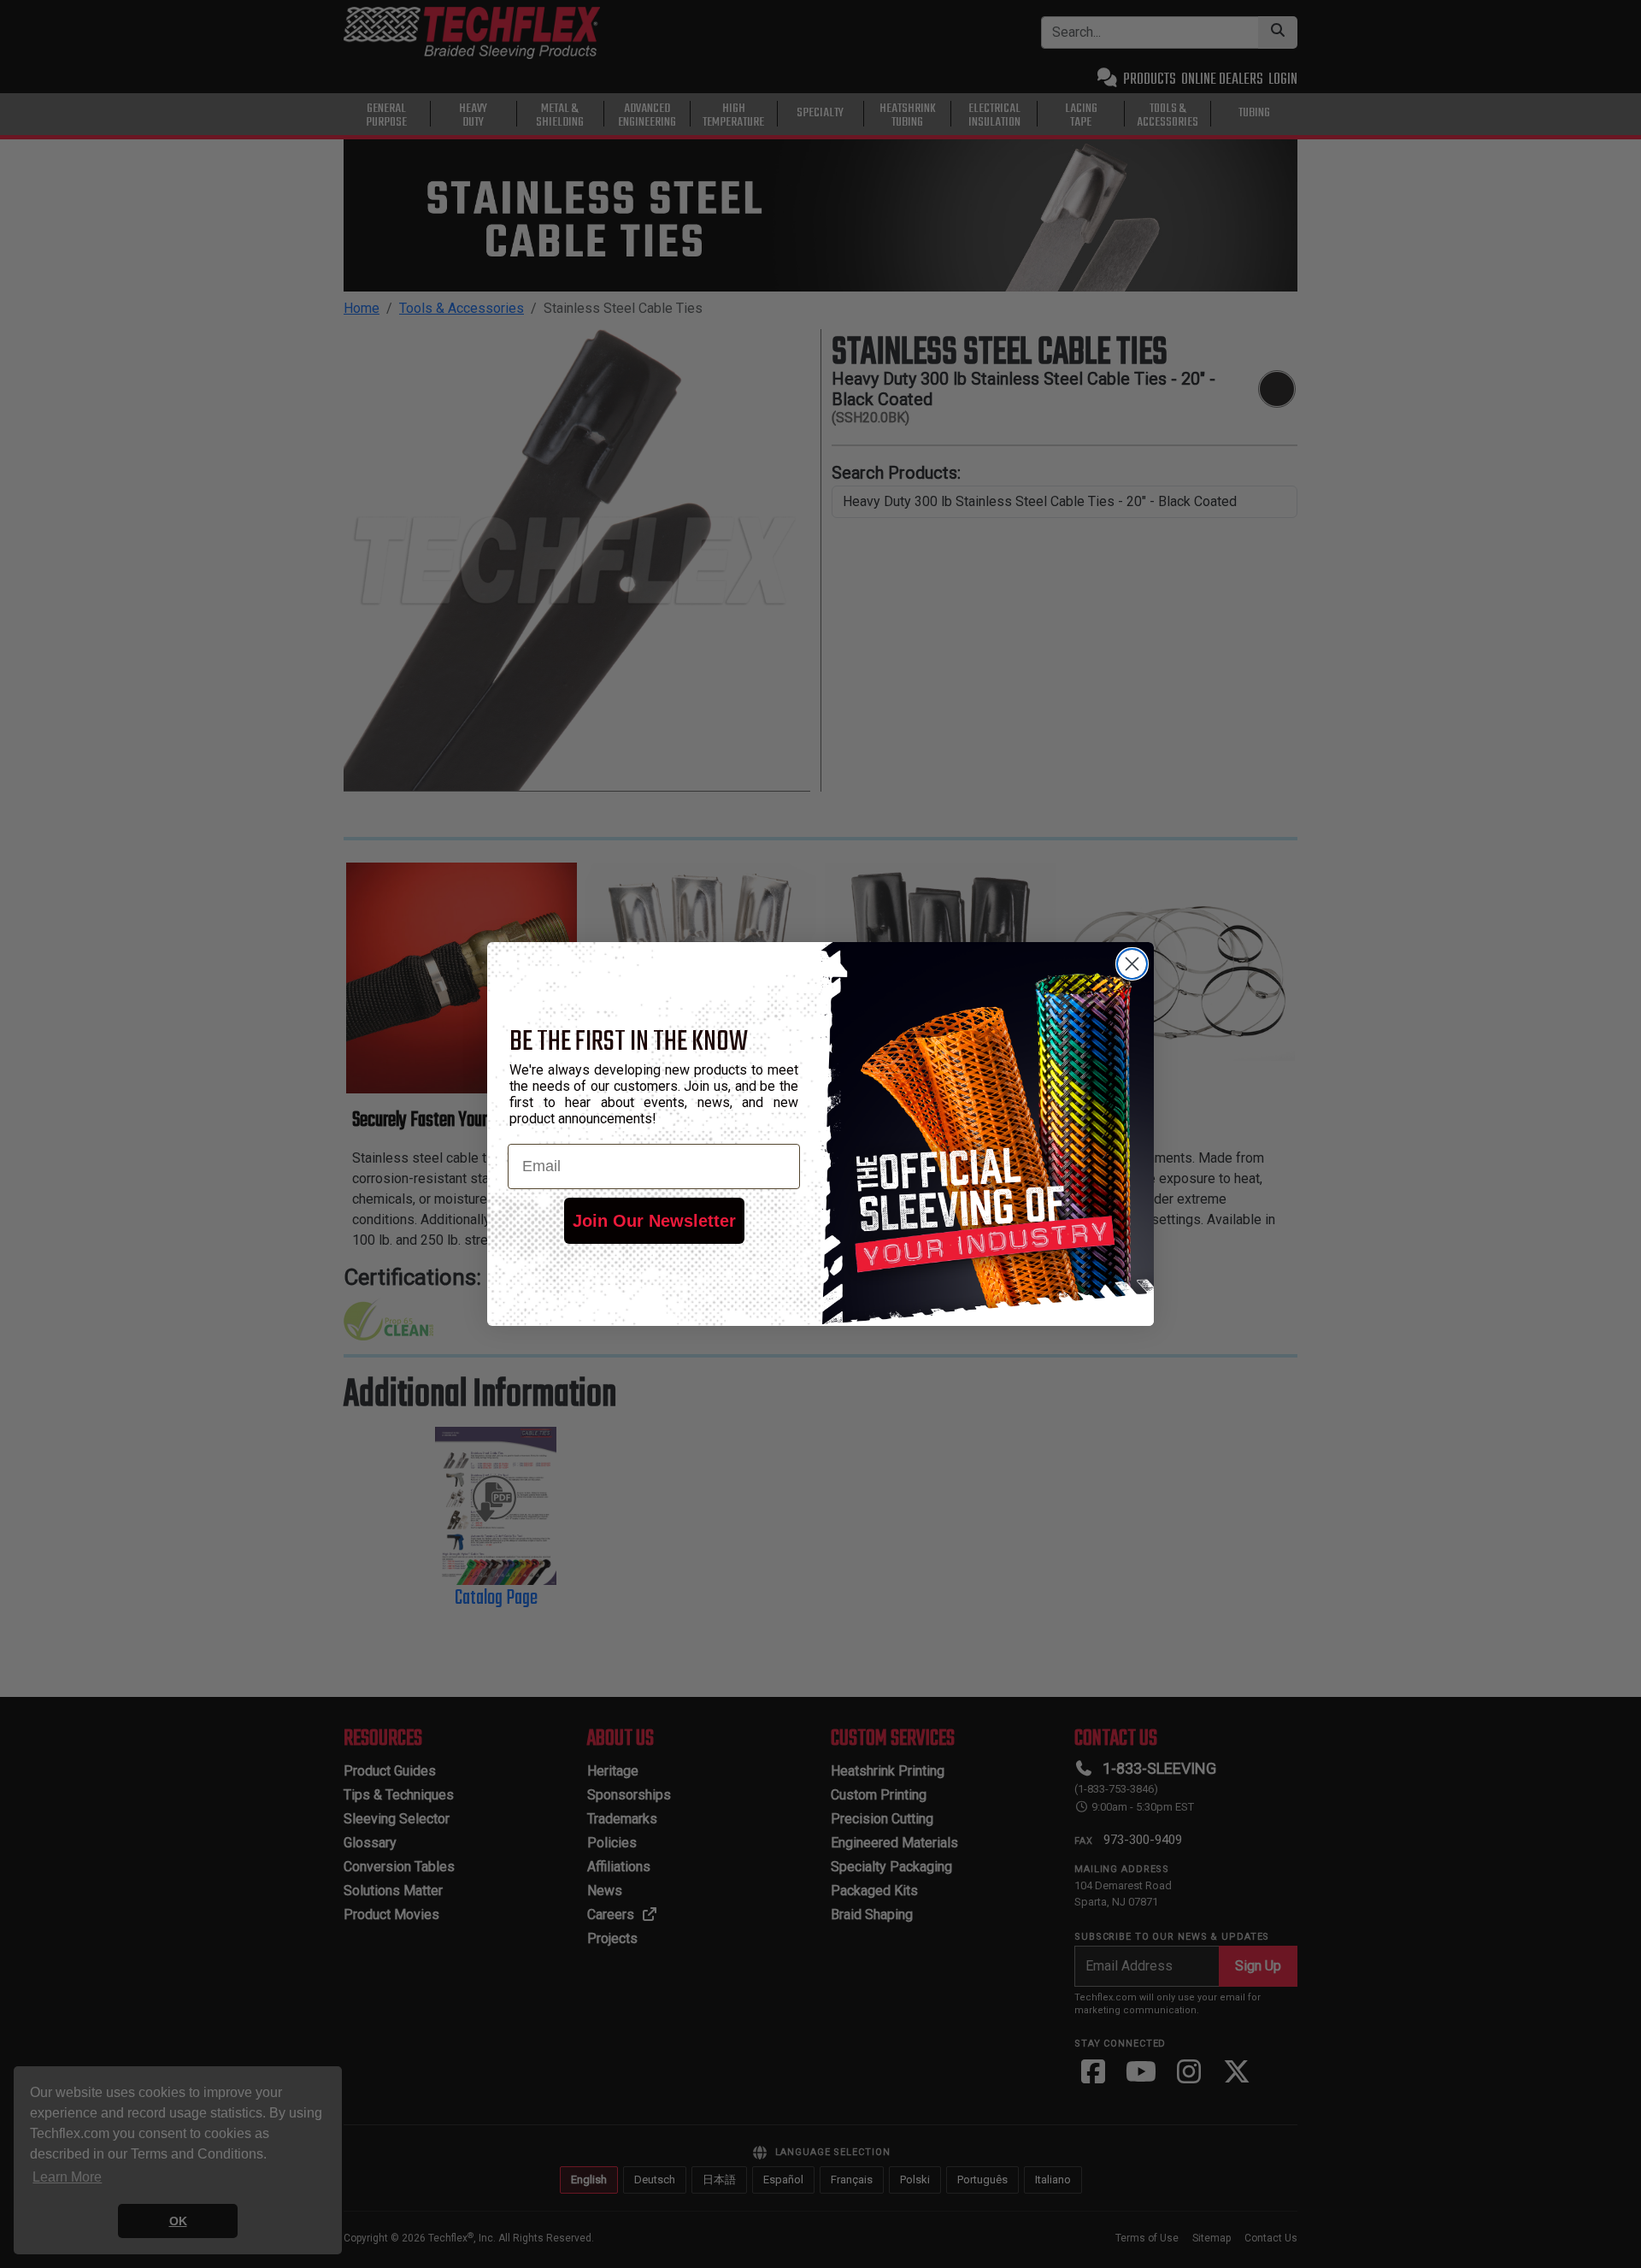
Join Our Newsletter (654, 1221)
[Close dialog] (1132, 964)
